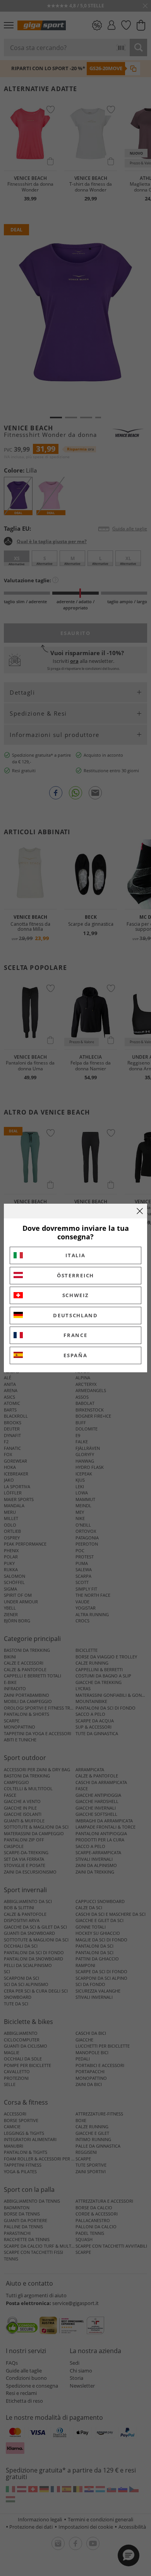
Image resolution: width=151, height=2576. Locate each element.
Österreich (75, 1275)
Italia (75, 1255)
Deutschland (75, 1315)
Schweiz (76, 1295)
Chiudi (140, 1211)
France (75, 1335)
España (75, 1355)
